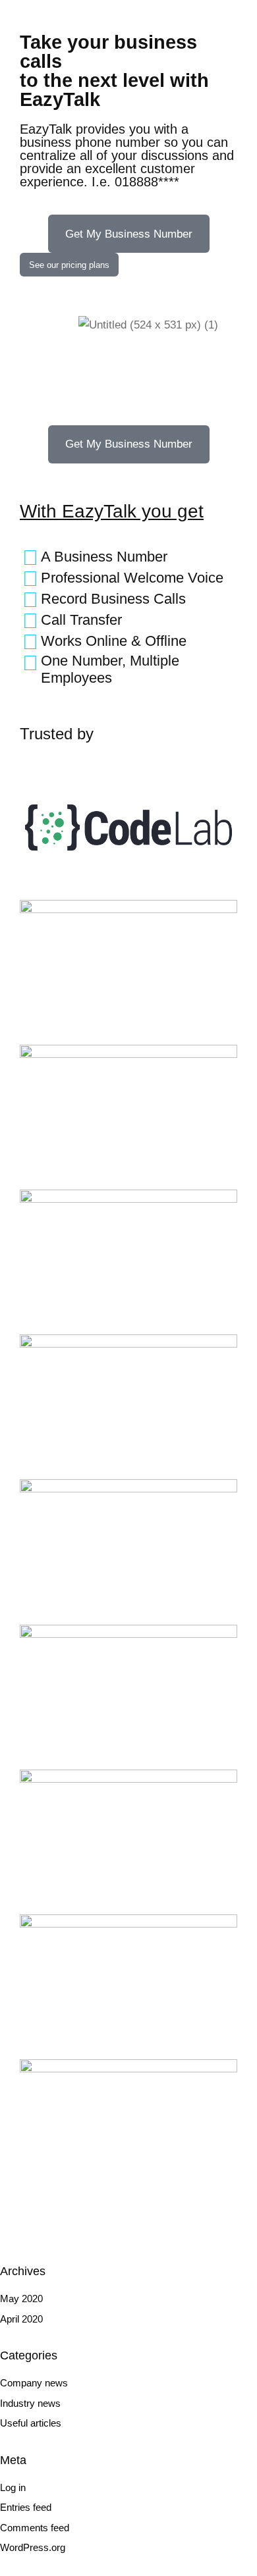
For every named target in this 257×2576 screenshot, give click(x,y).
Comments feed (35, 2528)
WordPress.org (33, 2547)
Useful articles (31, 2423)
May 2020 (21, 2299)
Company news (34, 2383)
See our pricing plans (69, 265)
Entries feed (26, 2507)
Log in (13, 2487)
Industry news (30, 2403)
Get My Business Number (129, 234)
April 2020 (21, 2319)
